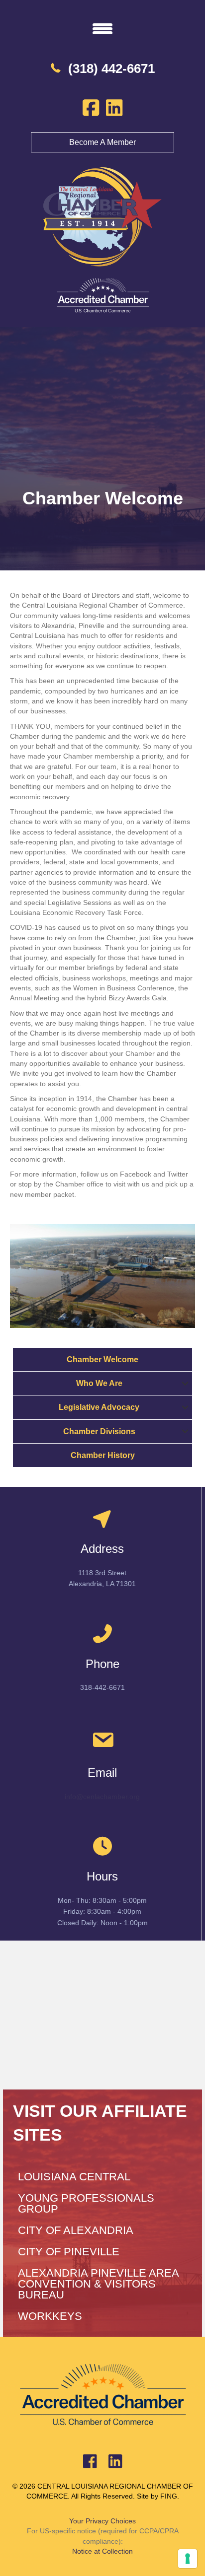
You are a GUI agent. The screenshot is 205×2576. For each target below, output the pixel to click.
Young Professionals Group (86, 2203)
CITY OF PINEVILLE (69, 2252)
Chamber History (103, 1455)
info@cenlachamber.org (102, 1797)
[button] (185, 1383)
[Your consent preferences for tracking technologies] (188, 2559)
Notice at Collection (102, 2551)
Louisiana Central (74, 2177)
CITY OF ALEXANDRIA (76, 2230)
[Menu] (102, 28)
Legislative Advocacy (99, 1407)
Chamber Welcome (102, 1359)
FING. (170, 2496)
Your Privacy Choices (102, 2521)
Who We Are (99, 1383)
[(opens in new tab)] (102, 295)
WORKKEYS (50, 2316)
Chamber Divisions (99, 1431)
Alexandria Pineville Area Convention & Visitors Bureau (98, 2284)
